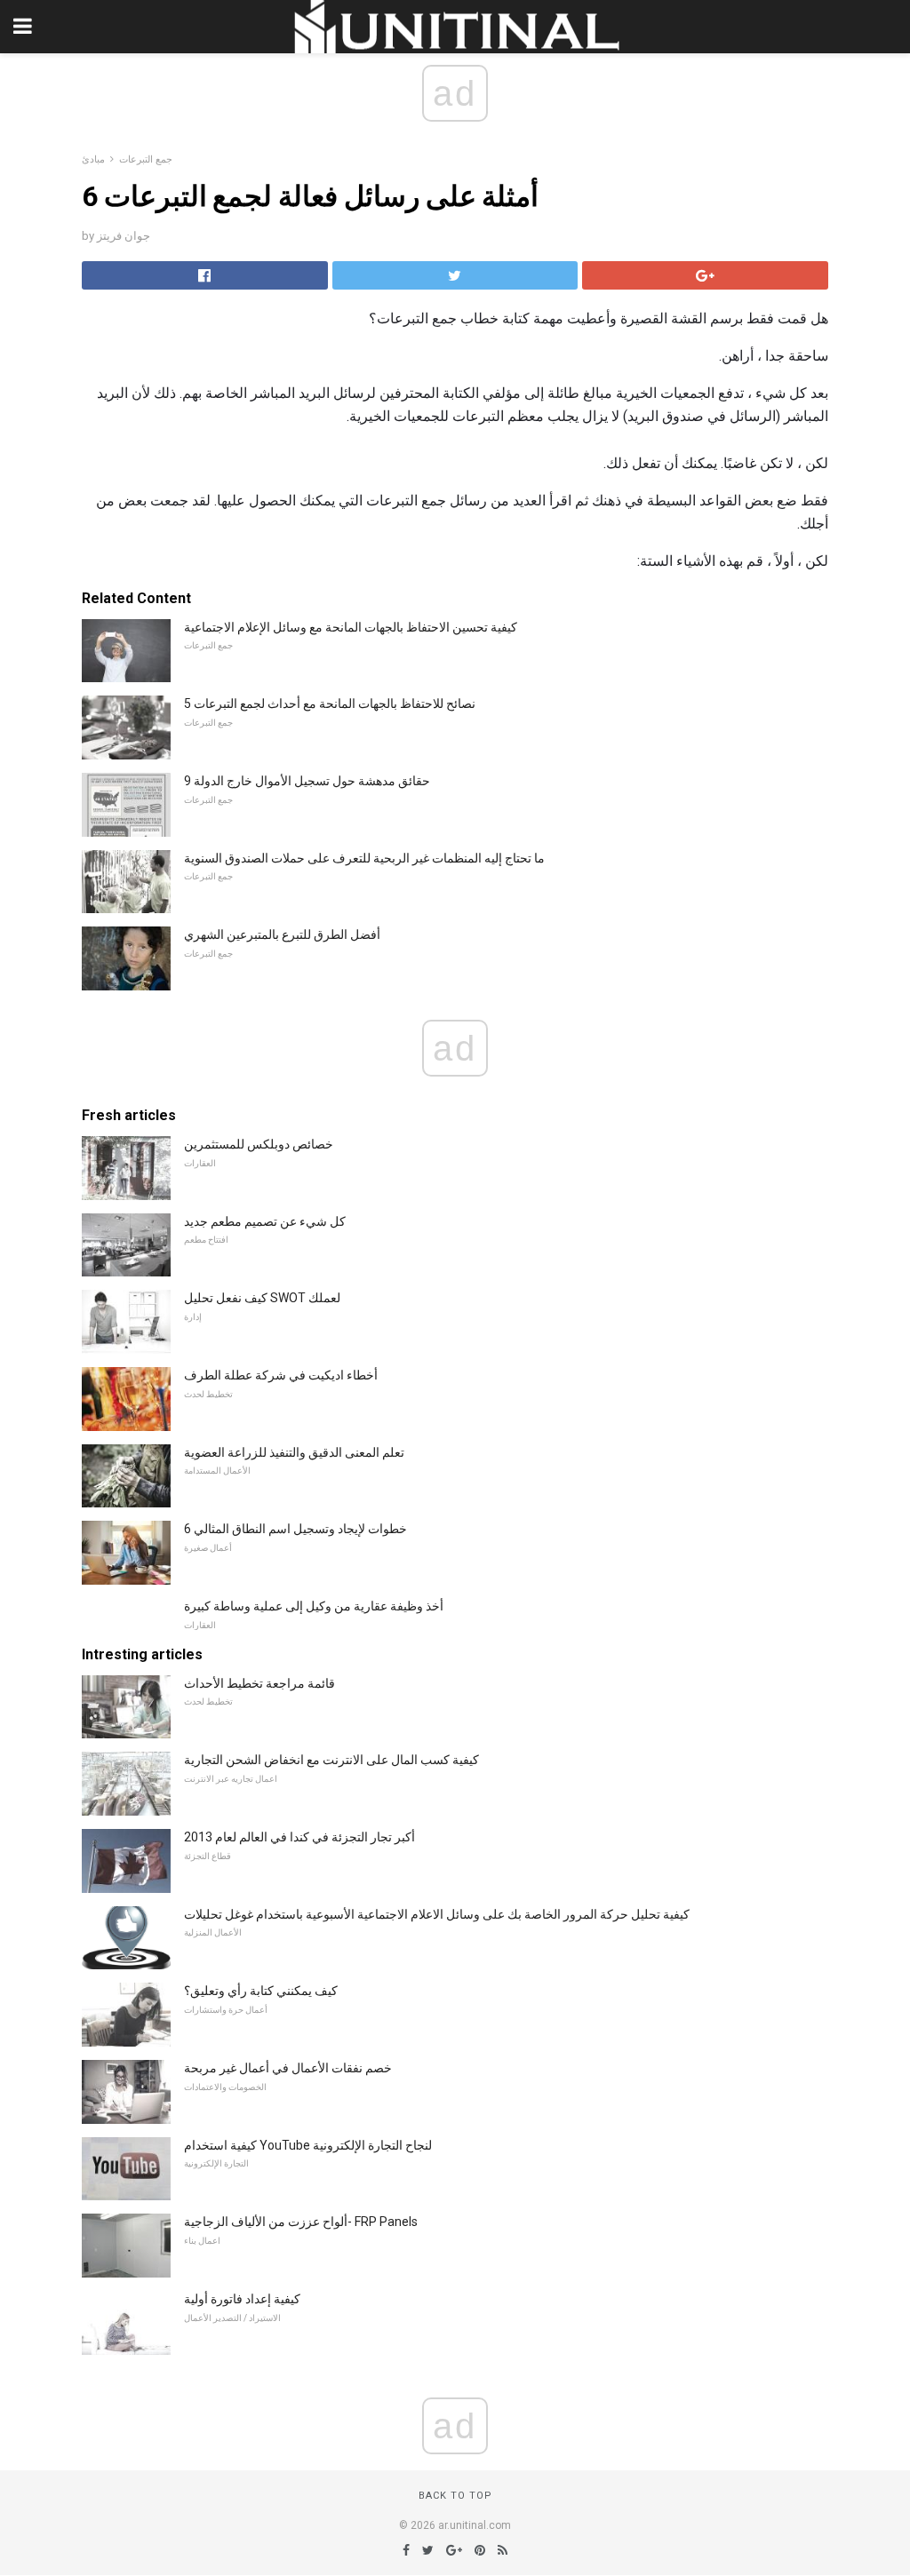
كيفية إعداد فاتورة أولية (242, 2299)
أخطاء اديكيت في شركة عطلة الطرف (281, 1375)
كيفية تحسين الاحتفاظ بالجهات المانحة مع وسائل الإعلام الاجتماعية (351, 627)
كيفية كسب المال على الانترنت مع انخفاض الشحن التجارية (331, 1760)
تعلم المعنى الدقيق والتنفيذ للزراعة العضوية (294, 1452)
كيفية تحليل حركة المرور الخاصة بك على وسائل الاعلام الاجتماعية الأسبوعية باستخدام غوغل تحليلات (437, 1914)
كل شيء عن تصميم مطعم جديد (265, 1221)
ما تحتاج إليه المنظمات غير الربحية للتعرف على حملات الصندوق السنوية (364, 858)
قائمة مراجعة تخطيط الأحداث (259, 1683)
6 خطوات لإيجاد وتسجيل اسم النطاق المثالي (295, 1529)
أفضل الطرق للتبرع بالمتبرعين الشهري (282, 934)
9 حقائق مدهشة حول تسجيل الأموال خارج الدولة (307, 781)
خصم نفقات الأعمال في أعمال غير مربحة (288, 2068)
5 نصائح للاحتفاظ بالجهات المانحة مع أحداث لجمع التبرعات (330, 704)
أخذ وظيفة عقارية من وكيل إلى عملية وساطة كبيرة (314, 1606)
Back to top (455, 2496)
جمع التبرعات (146, 159)
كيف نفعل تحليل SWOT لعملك (262, 1298)
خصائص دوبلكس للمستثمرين (259, 1144)
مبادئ (93, 159)
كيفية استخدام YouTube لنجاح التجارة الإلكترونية (308, 2145)
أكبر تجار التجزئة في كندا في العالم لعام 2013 (299, 1837)
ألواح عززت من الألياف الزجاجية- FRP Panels (301, 2222)
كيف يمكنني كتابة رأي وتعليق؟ (261, 1991)
